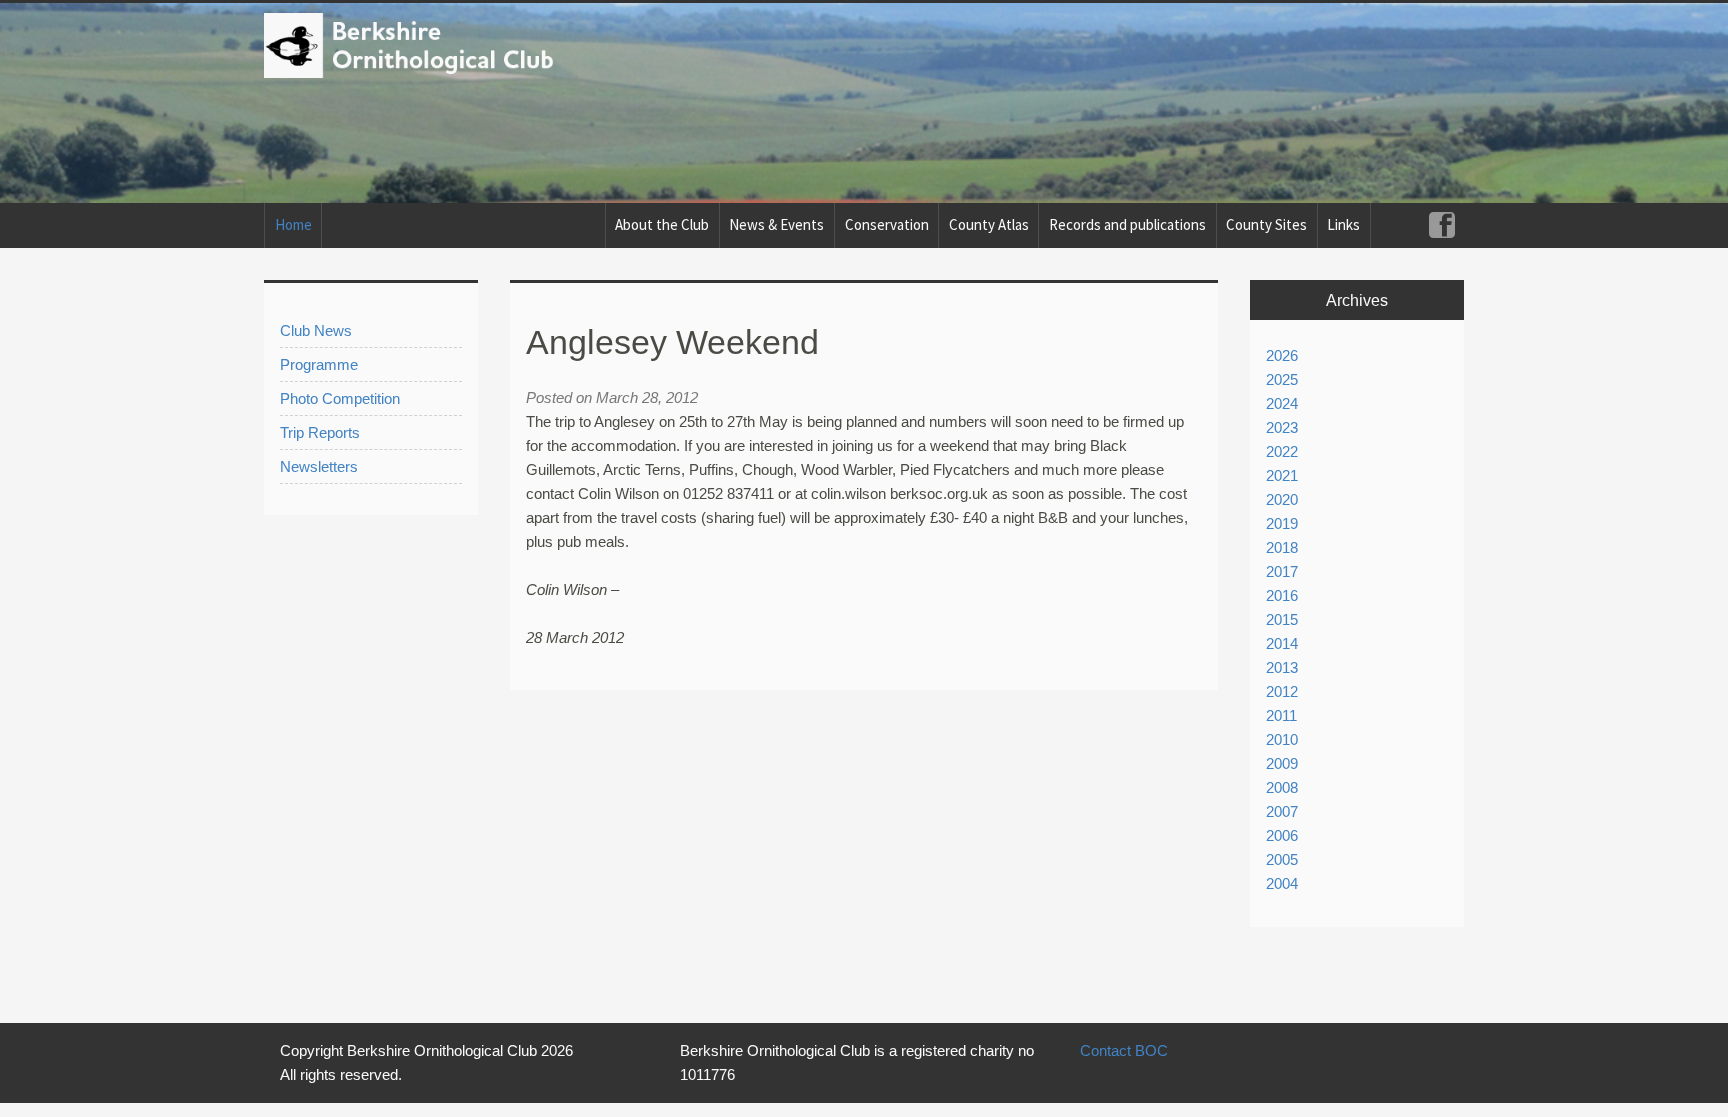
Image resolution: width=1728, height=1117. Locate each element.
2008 (1282, 787)
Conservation (887, 224)
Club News (316, 330)
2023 (1282, 427)
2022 (1282, 451)
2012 (1282, 691)
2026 (1282, 355)
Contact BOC (1124, 1050)
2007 (1282, 811)
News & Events (776, 224)
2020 (1282, 499)
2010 (1282, 739)
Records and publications (1127, 224)
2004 (1282, 883)
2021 (1282, 475)
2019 (1282, 523)
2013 (1282, 667)
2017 (1282, 571)
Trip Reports (320, 432)
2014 (1282, 643)
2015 (1282, 619)
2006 (1282, 835)
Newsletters (319, 466)
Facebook (1441, 225)
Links (1343, 224)
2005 (1282, 859)
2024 (1282, 403)
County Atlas (989, 224)
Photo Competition (340, 398)
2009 (1282, 763)
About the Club (662, 224)
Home (293, 224)
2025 (1282, 379)
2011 (1281, 715)
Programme (319, 364)
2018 (1282, 547)
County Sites (1266, 224)
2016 (1282, 595)
